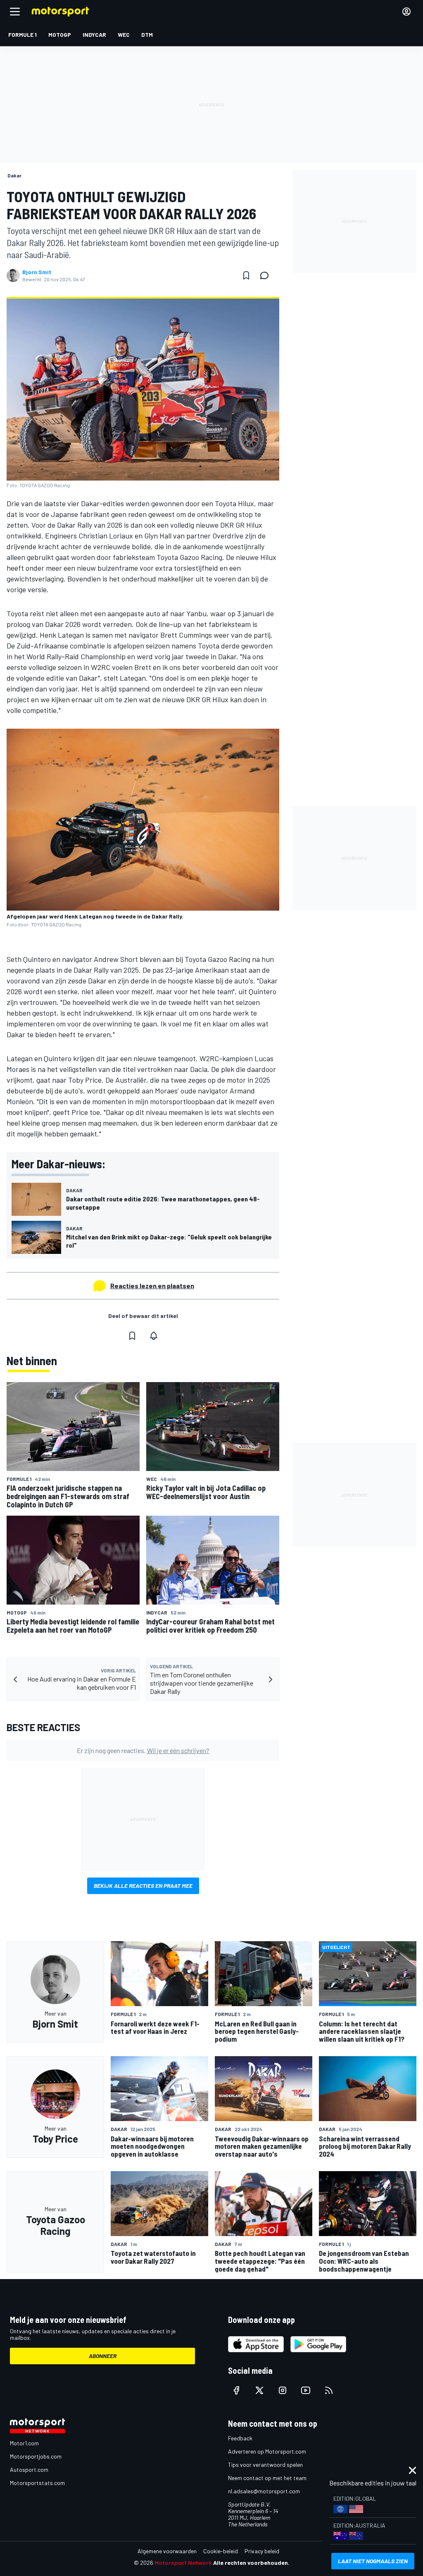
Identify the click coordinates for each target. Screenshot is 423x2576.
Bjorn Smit (37, 272)
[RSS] (329, 2390)
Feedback (240, 2438)
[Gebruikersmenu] (406, 12)
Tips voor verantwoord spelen (265, 2465)
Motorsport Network (183, 2563)
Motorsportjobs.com (36, 2456)
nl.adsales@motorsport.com (264, 2491)
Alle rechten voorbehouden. (251, 2563)
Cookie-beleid (221, 2551)
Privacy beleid (262, 2551)
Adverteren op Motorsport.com (267, 2451)
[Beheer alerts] (154, 1336)
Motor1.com (24, 2443)
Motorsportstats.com (37, 2483)
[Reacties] (267, 275)
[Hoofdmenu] (15, 12)
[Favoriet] (246, 275)
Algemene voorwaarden (167, 2551)
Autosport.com (29, 2470)
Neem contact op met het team (267, 2478)
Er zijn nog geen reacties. (143, 1750)
